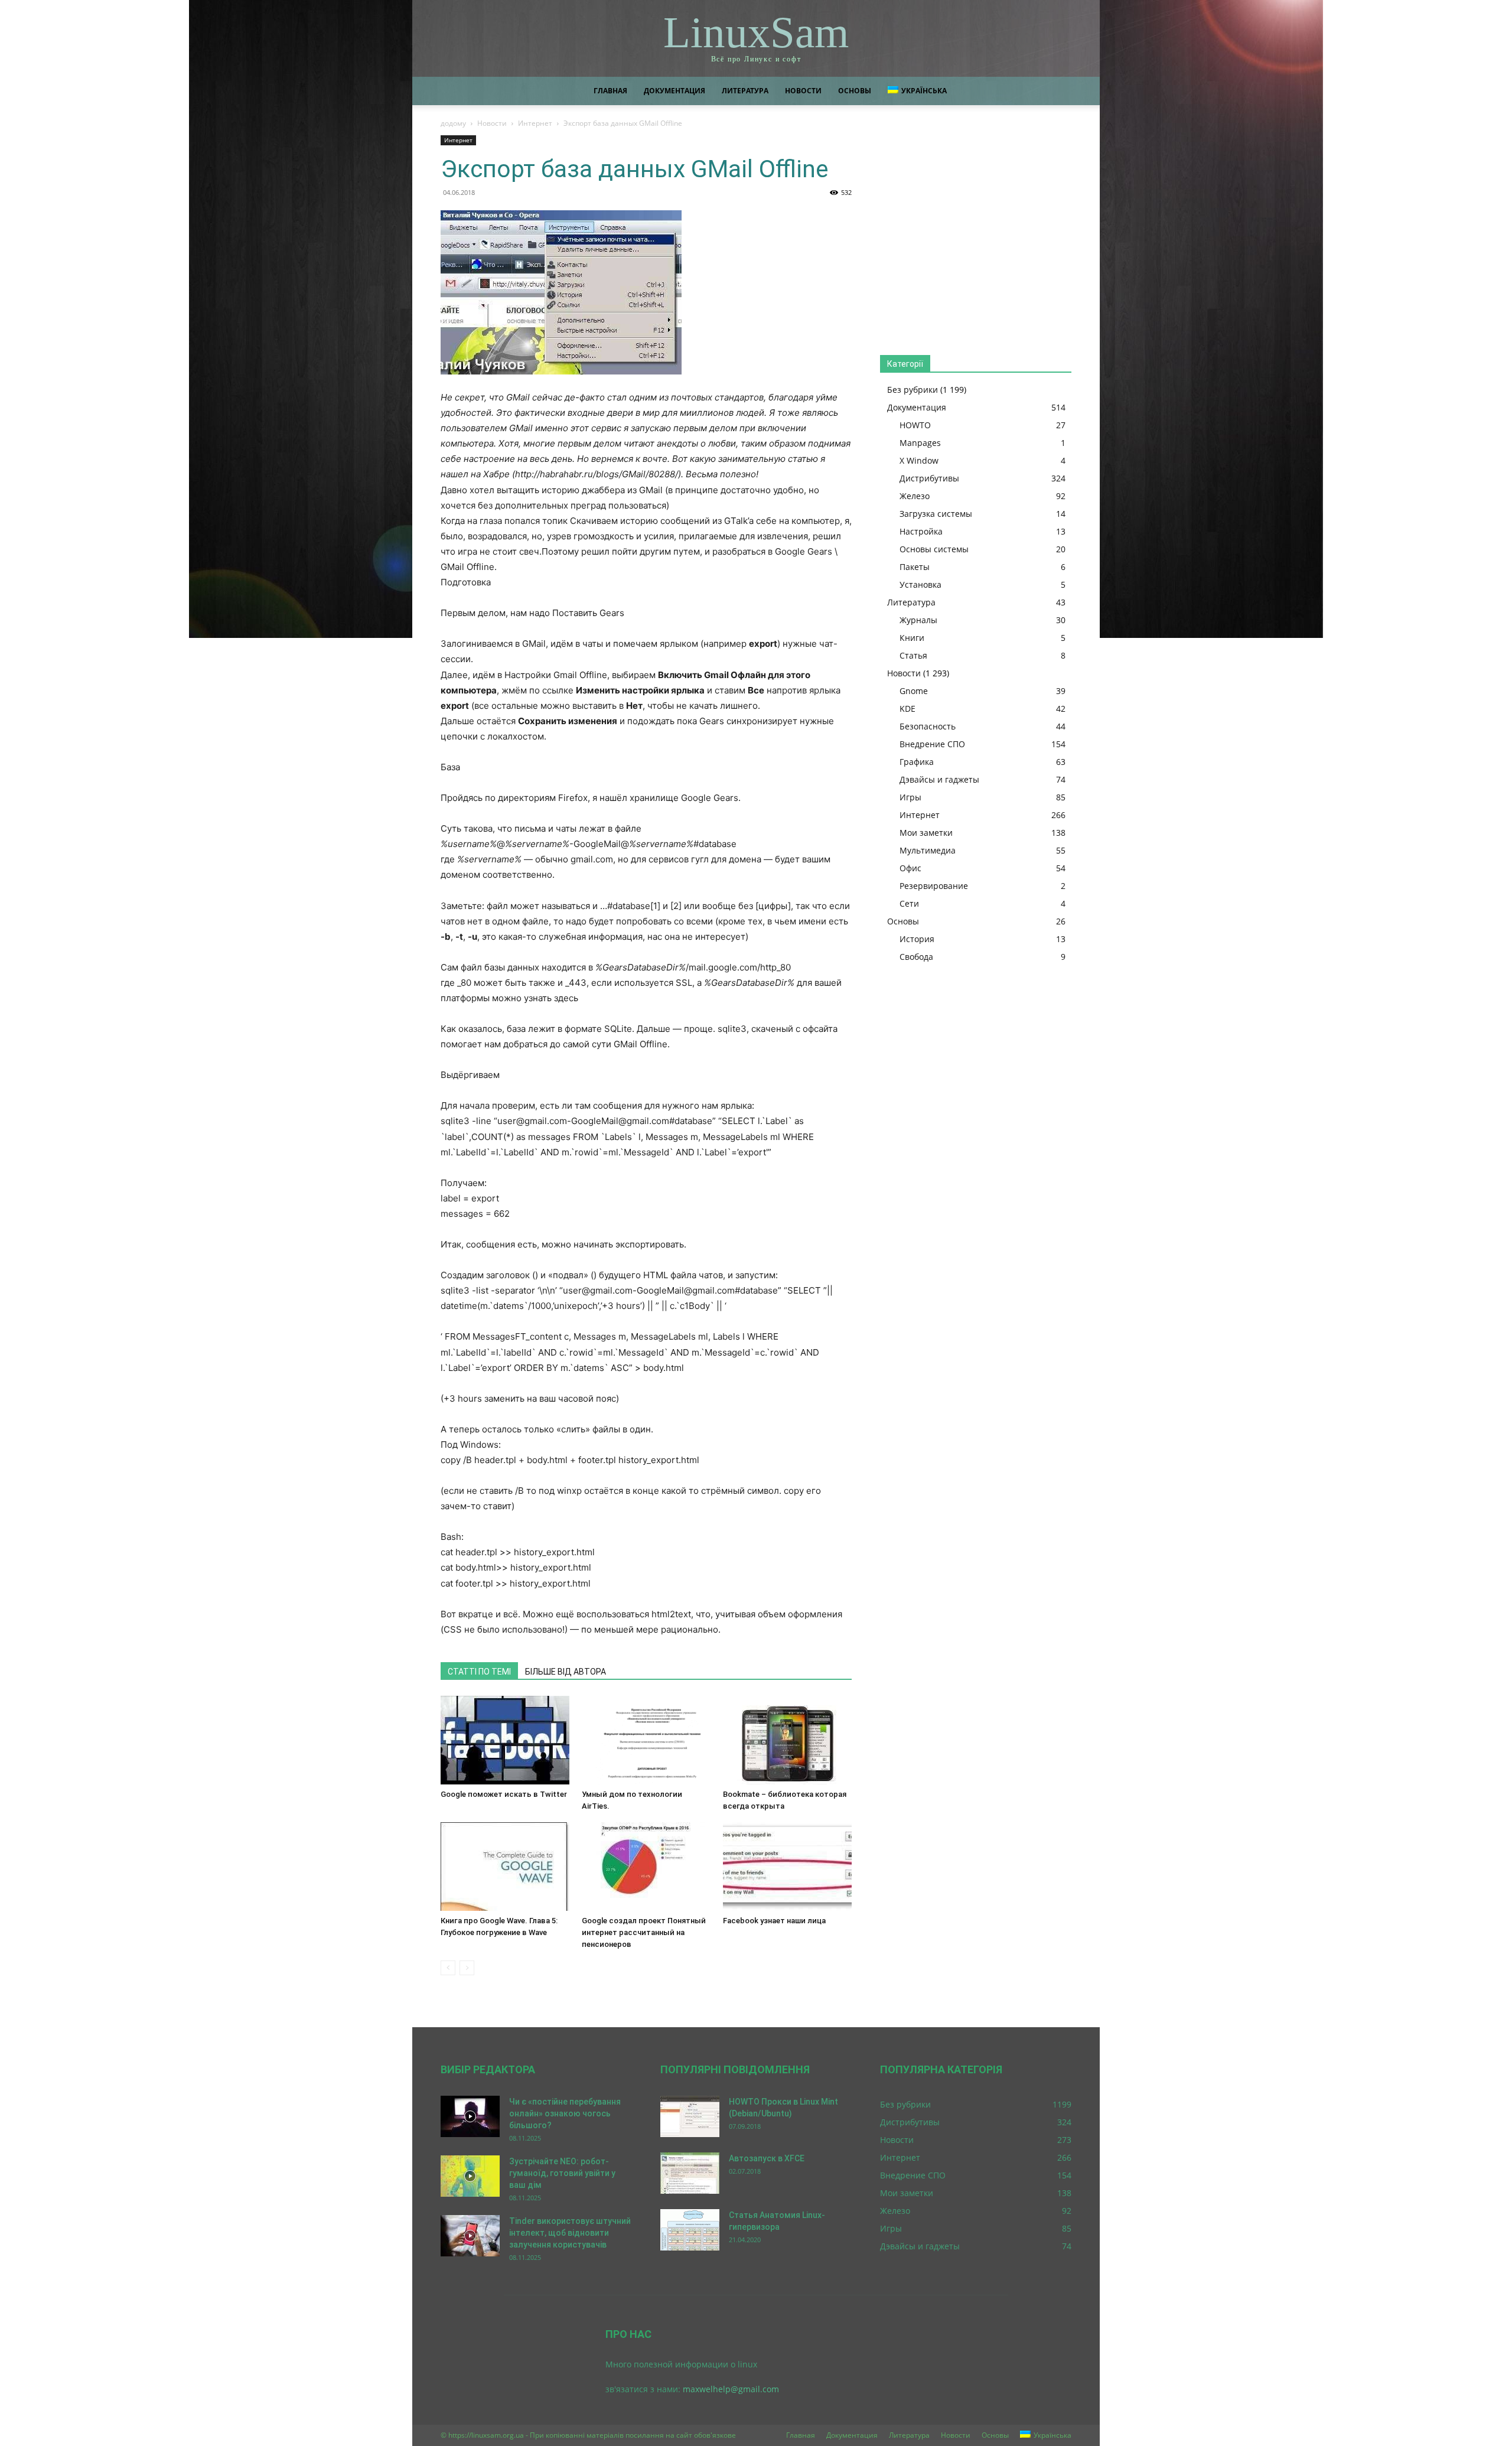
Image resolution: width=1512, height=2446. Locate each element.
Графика (917, 762)
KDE (907, 709)
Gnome (914, 691)
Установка (920, 584)
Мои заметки (926, 833)
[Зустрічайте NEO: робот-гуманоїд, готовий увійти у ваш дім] (470, 2176)
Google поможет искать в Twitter (504, 1794)
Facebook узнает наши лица (774, 1921)
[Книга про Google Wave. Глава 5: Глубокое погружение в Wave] (505, 1867)
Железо (915, 496)
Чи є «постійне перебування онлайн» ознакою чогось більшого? (565, 2113)
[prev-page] (448, 1968)
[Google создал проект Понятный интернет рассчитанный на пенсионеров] (646, 1867)
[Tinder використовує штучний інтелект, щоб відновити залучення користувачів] (470, 2236)
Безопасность (928, 726)
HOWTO (915, 425)
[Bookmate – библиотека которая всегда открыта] (787, 1740)
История (917, 939)
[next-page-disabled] (467, 1968)
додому (453, 123)
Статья (913, 655)
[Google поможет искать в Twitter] (505, 1740)
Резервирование (934, 886)
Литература (745, 91)
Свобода (916, 957)
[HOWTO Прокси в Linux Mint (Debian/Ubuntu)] (690, 2116)
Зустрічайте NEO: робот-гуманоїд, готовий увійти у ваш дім (562, 2173)
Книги (912, 638)
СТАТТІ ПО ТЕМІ (479, 1672)
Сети (909, 903)
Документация (674, 91)
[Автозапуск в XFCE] (690, 2173)
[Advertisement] (976, 234)
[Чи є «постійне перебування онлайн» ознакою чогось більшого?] (470, 2116)
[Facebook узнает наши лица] (787, 1867)
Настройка (921, 531)
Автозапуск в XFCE (767, 2158)
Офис (910, 868)
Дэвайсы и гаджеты (939, 779)
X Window (919, 460)
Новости (803, 91)
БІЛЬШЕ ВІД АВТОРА (566, 1672)
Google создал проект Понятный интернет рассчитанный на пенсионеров (644, 1932)
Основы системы (934, 549)
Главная (610, 91)
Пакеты (915, 567)
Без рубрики (913, 390)
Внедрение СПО (932, 744)
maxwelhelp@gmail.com (731, 2389)
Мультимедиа (928, 850)
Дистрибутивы (929, 478)
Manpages (920, 443)
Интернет (535, 123)
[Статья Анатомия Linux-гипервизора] (690, 2230)
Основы (855, 91)
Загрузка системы (936, 514)
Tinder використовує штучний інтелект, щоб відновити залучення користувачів (570, 2233)
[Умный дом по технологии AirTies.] (646, 1740)
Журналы (918, 620)
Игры (910, 797)
